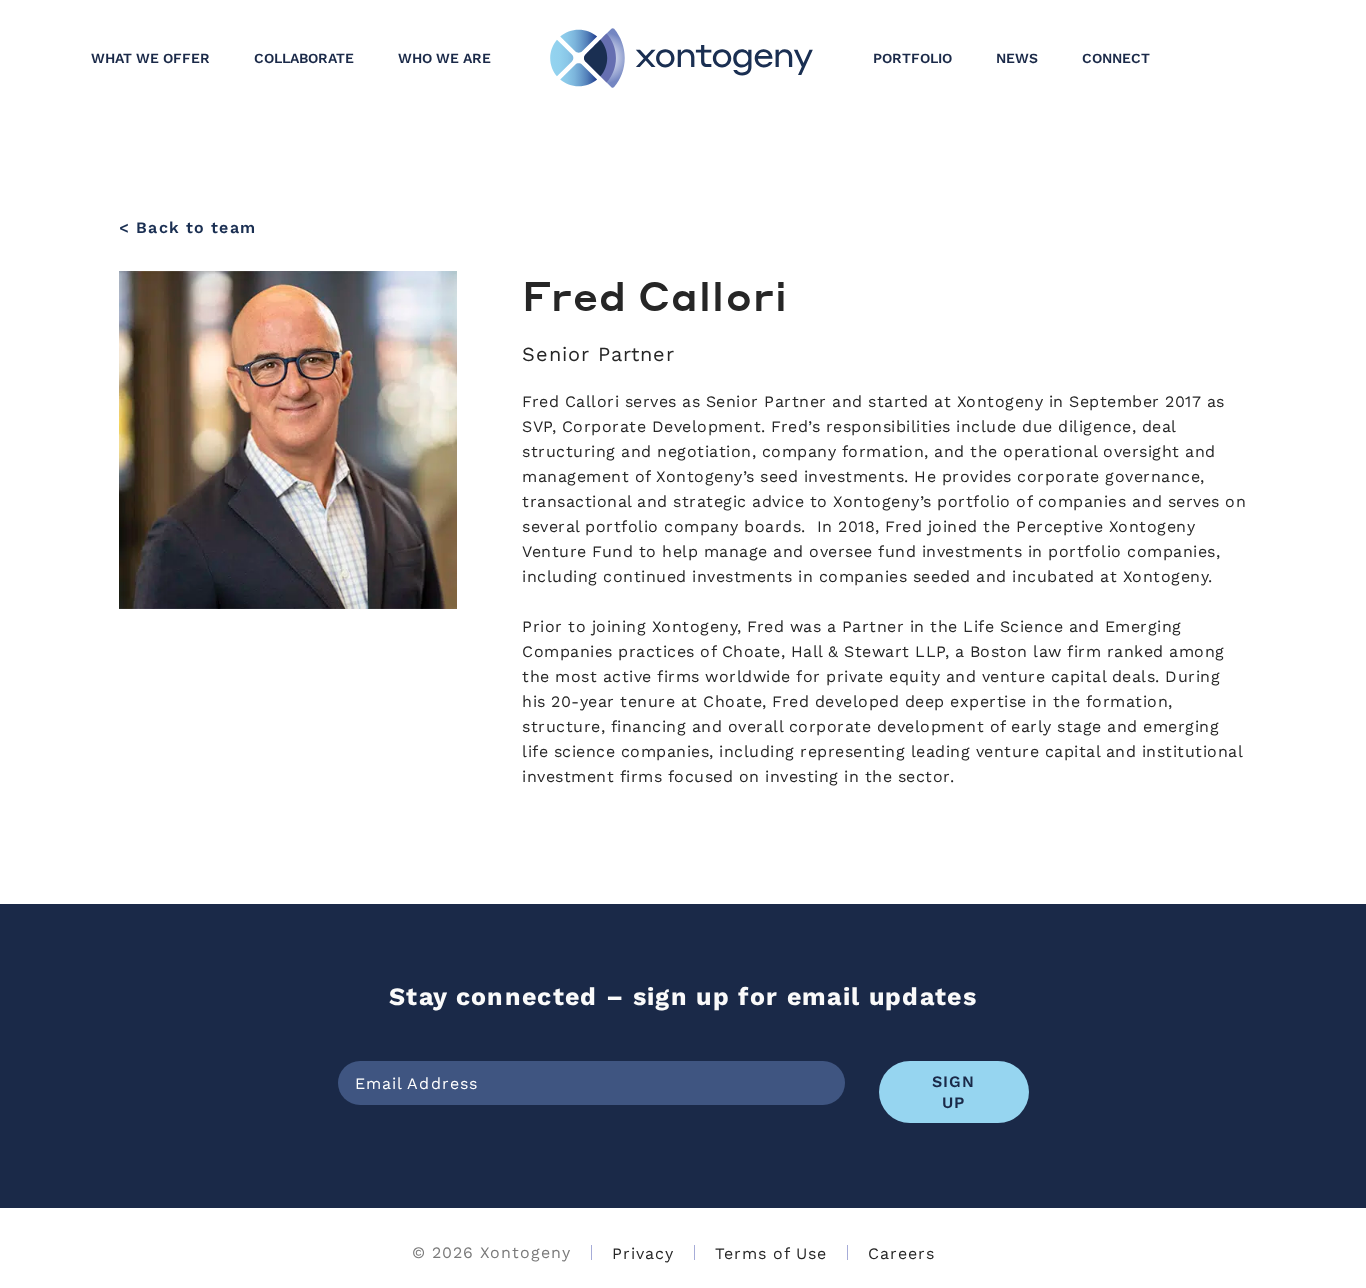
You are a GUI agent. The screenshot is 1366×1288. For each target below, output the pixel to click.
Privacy (643, 1252)
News (1017, 58)
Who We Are (444, 58)
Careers (901, 1252)
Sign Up (954, 1091)
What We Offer (150, 58)
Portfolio (912, 58)
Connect (1116, 58)
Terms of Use (771, 1252)
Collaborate (304, 58)
